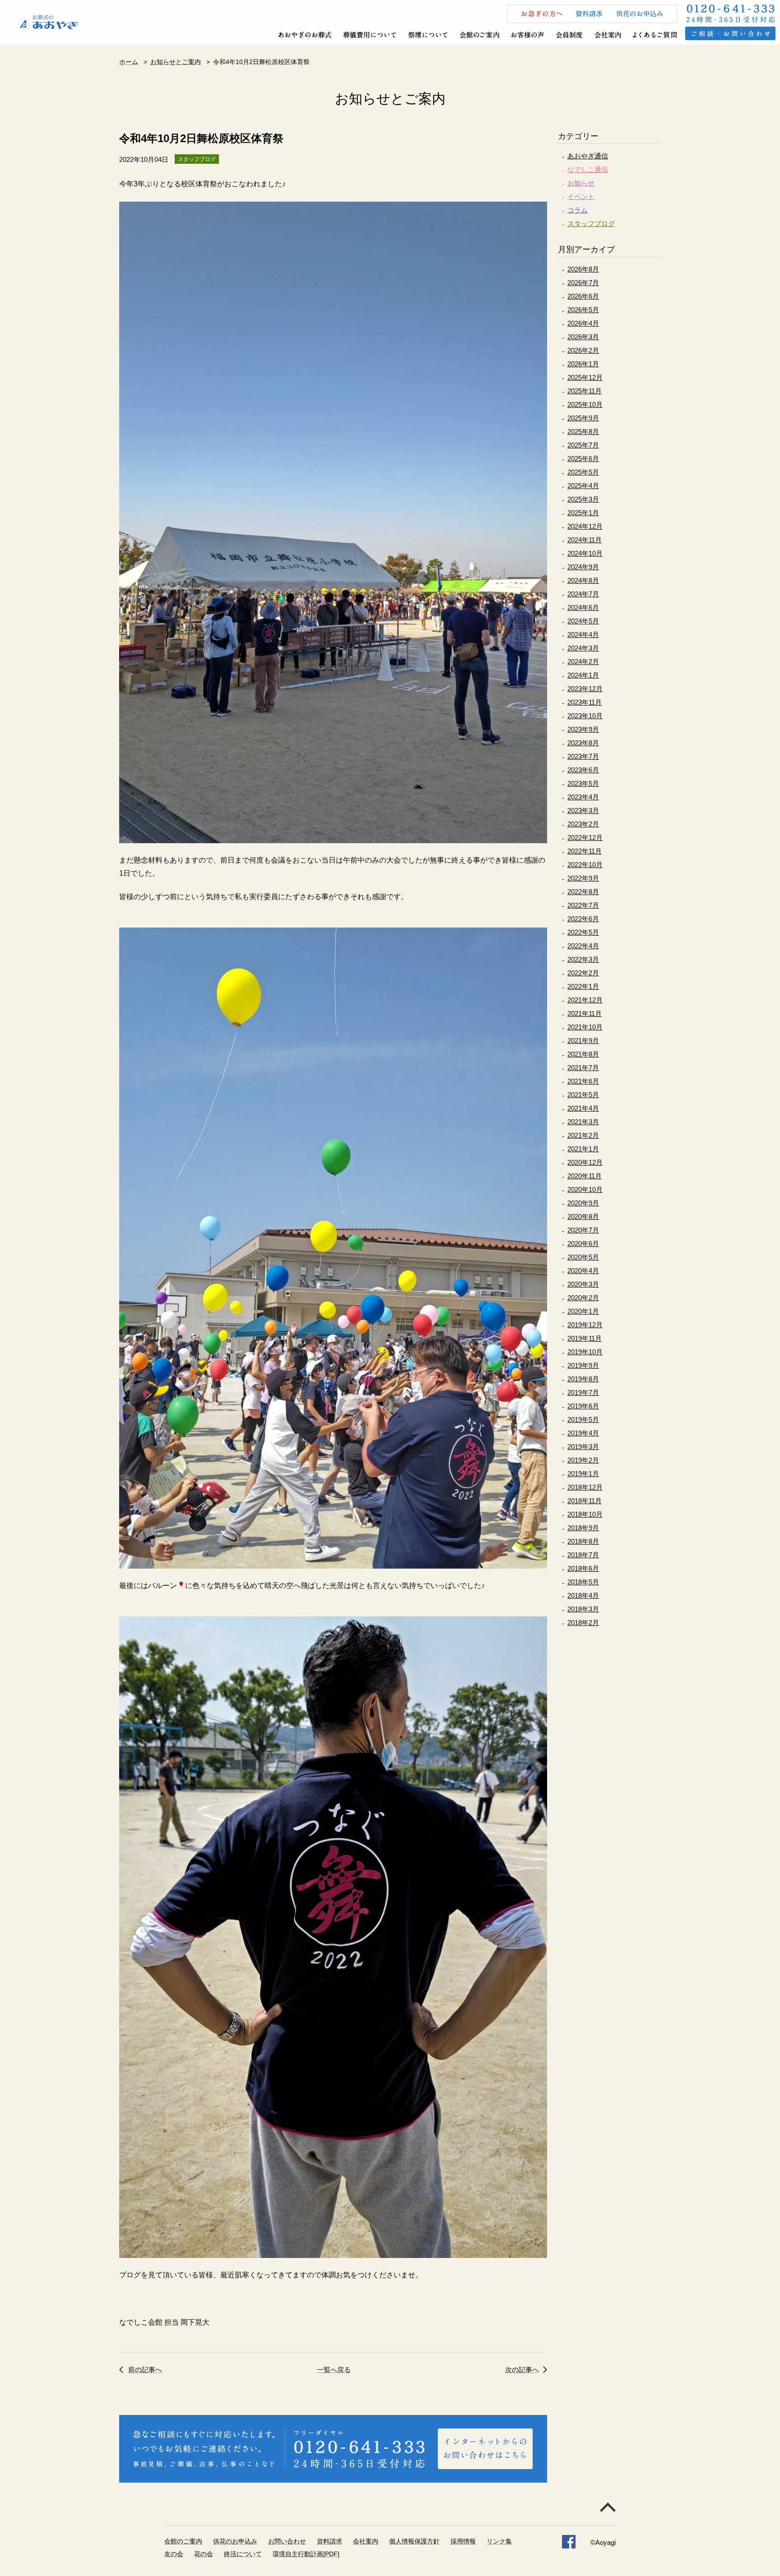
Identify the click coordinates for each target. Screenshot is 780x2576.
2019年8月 (583, 1379)
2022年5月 (583, 932)
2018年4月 (583, 1595)
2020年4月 (583, 1271)
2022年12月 (585, 838)
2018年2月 (583, 1623)
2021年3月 (583, 1122)
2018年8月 (583, 1541)
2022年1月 (583, 986)
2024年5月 (583, 621)
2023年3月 (583, 810)
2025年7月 (583, 445)
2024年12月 (585, 526)
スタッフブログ (591, 224)
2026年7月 (583, 283)
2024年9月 (583, 567)
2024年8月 (583, 580)
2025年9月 (583, 418)
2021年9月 (583, 1041)
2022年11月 (585, 851)
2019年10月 (585, 1352)
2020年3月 (583, 1284)
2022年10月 (585, 865)
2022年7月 (583, 905)
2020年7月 (583, 1230)
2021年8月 (583, 1054)
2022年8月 (583, 892)
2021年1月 (583, 1149)
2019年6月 (583, 1406)
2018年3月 (583, 1609)
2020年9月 (583, 1203)
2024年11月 (585, 540)
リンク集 (499, 2541)
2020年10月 (585, 1189)
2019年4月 (583, 1433)
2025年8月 (583, 432)
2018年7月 (583, 1555)
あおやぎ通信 (588, 156)
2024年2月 (583, 662)
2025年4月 (583, 486)
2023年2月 (583, 824)
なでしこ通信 (588, 169)
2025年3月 (583, 499)
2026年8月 (583, 269)
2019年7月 (583, 1392)
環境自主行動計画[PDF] (306, 2554)
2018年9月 (583, 1528)
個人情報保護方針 (414, 2541)
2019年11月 (585, 1338)
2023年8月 (583, 743)
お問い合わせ (287, 2541)
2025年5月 (583, 472)
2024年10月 (585, 553)
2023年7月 (583, 756)
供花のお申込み (235, 2541)
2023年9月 (583, 729)
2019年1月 (583, 1474)
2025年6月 (583, 459)
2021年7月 (583, 1068)
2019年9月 (583, 1365)
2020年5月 (583, 1257)
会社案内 (366, 2541)
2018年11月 (585, 1501)
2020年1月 (583, 1311)
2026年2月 (583, 350)
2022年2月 (583, 973)
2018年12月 (585, 1487)
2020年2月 (583, 1298)
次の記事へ (522, 2370)
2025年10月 (585, 404)
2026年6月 (583, 296)
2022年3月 (583, 959)
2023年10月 (585, 716)
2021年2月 (583, 1135)
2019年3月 (583, 1447)
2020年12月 (585, 1162)
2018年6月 (583, 1568)
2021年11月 (585, 1013)
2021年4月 (583, 1108)
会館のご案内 (183, 2541)
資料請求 (330, 2541)
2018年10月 (585, 1514)
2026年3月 (583, 337)
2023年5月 (583, 783)
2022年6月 (583, 919)
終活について (243, 2554)
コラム (578, 210)
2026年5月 (583, 310)
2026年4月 (583, 323)
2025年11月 (585, 391)
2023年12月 (585, 689)
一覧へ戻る (334, 2370)
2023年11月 (585, 702)
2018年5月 (583, 1582)
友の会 (174, 2554)
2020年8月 (583, 1216)
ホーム (129, 62)
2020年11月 (585, 1176)
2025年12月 (585, 377)
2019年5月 (583, 1420)
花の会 (204, 2554)
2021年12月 (585, 1000)
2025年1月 (583, 513)
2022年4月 (583, 946)
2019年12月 (585, 1325)
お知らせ (581, 183)
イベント (581, 196)
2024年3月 (583, 648)
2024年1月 (583, 675)
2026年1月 (583, 364)
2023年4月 (583, 797)
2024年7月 (583, 594)
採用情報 (463, 2541)
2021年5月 (583, 1095)
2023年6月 (583, 770)
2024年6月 (583, 607)
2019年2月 (583, 1460)
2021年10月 (585, 1027)
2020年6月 (583, 1244)
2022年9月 (583, 878)
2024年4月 (583, 635)
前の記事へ (145, 2370)
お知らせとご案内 (176, 62)
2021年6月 (583, 1081)
